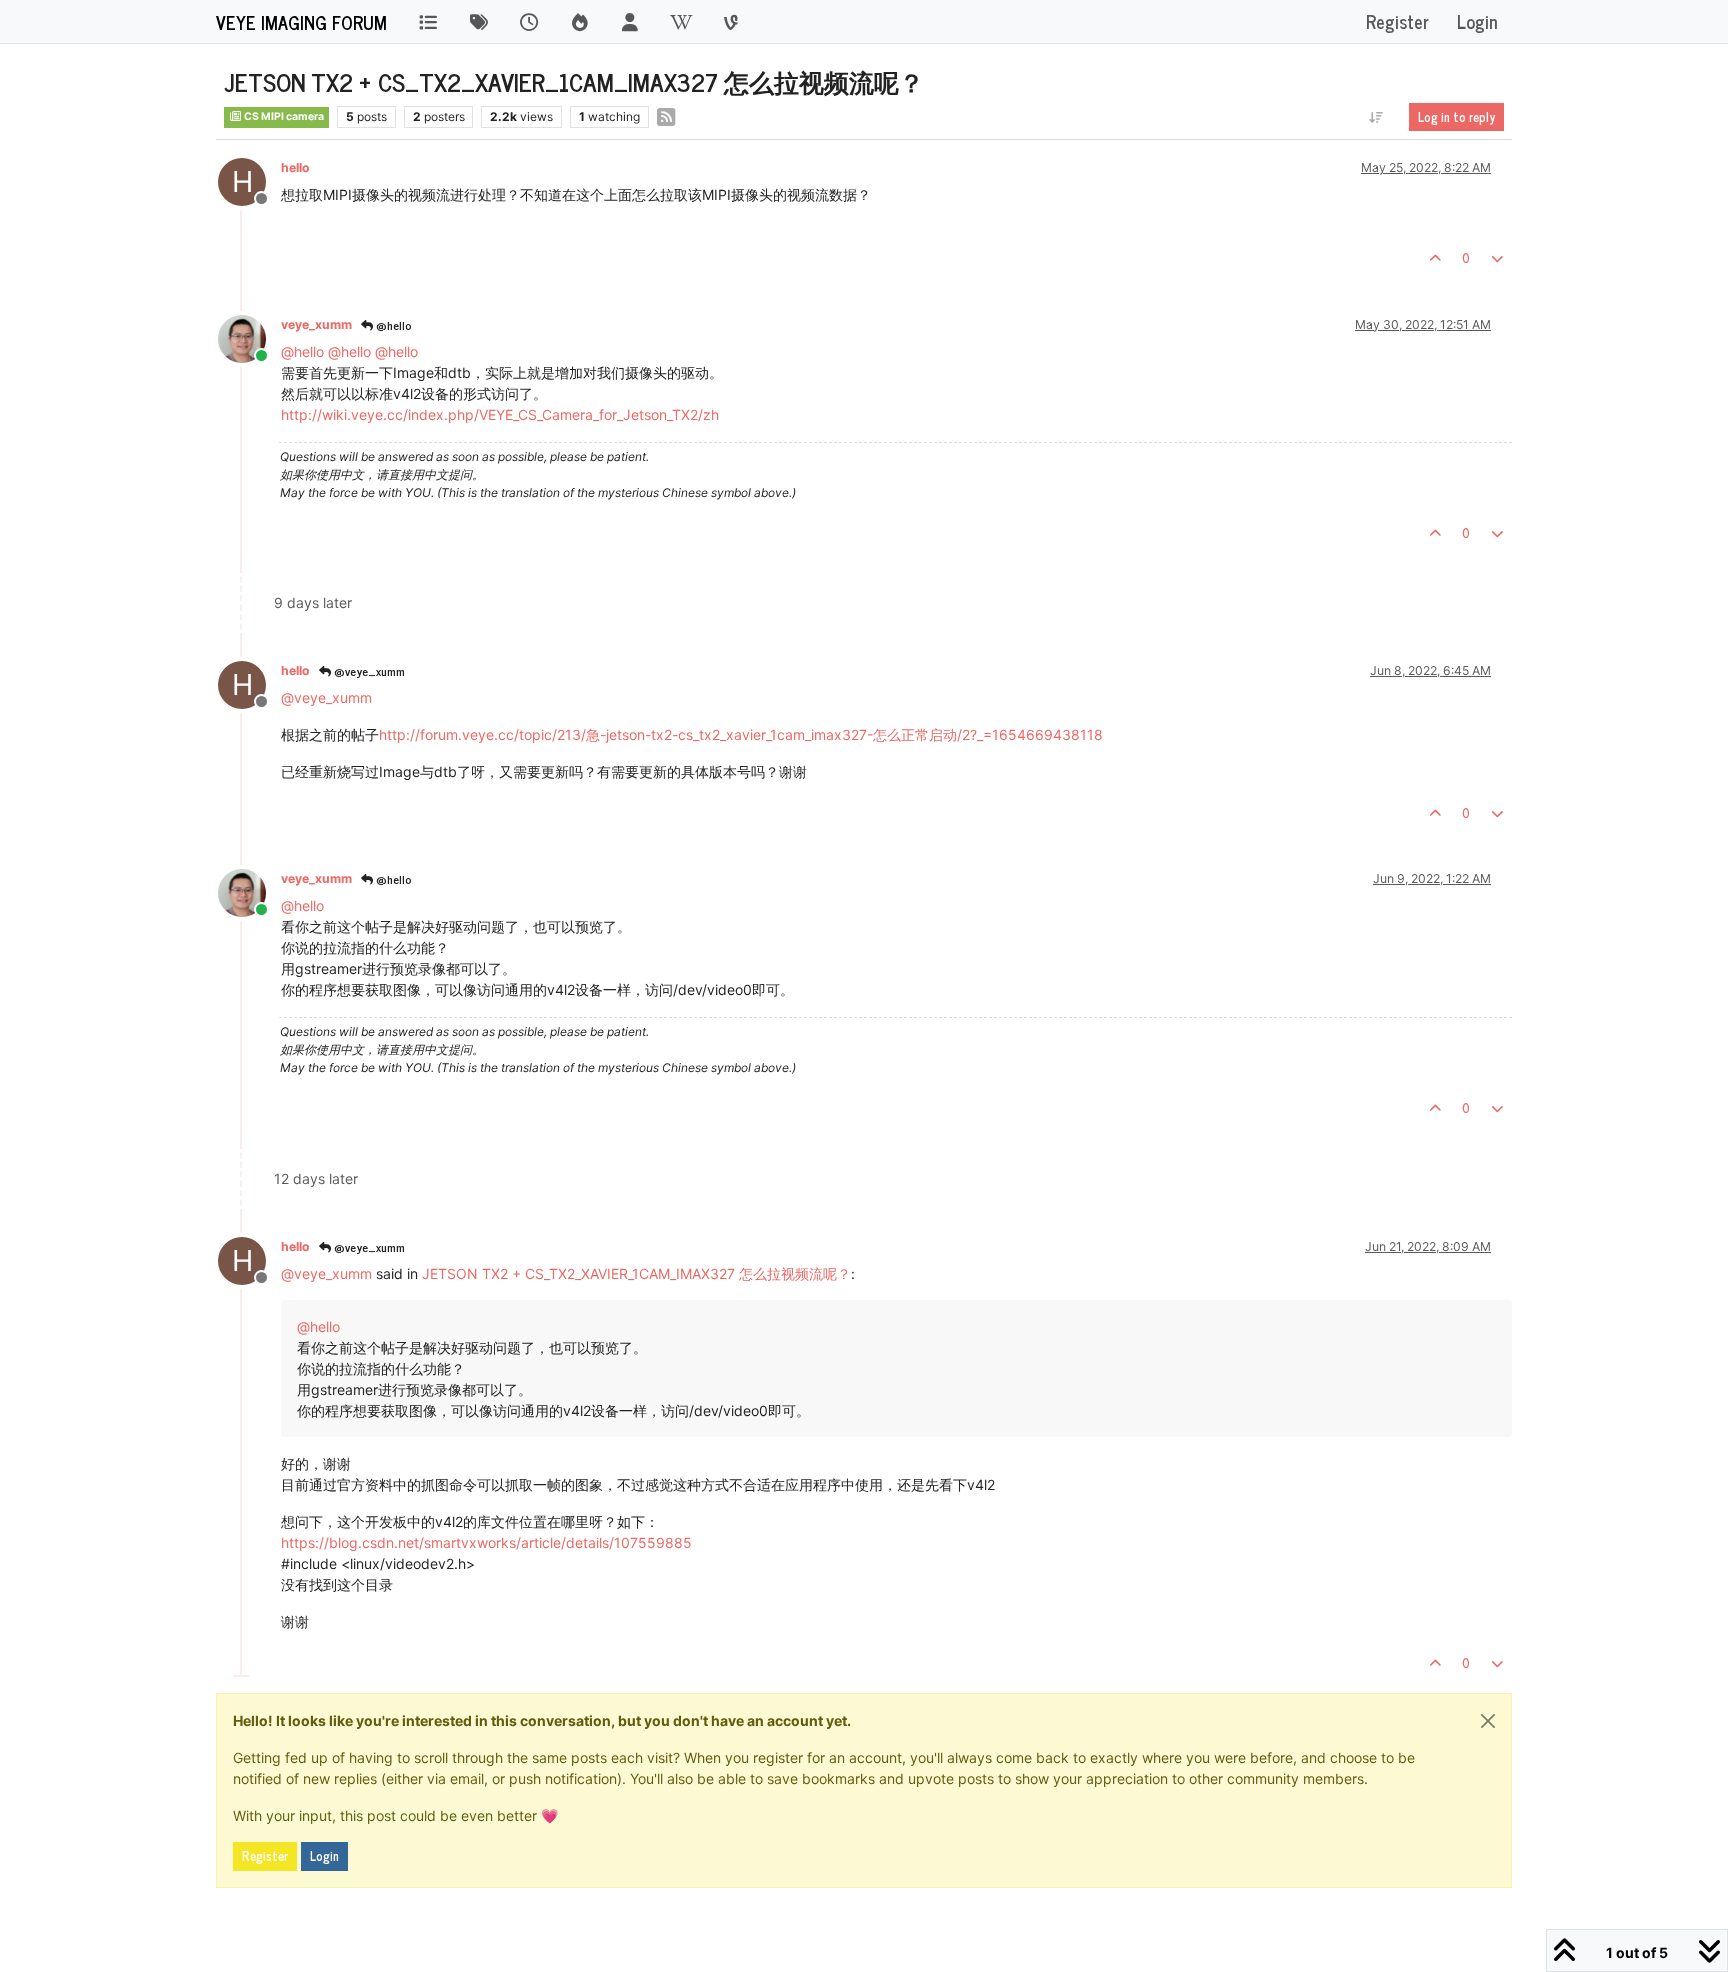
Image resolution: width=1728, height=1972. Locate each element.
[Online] (249, 337)
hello (295, 167)
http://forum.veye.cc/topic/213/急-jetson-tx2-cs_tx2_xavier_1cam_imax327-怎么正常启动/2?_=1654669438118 (741, 734)
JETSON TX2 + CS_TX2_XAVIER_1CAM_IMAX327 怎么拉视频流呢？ (636, 1273)
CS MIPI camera (283, 116)
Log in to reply (1456, 117)
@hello (392, 325)
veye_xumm (316, 324)
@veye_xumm (368, 671)
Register (265, 1856)
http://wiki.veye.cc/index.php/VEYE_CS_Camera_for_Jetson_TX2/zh (500, 414)
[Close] (1488, 1721)
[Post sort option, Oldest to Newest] (1376, 117)
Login (324, 1856)
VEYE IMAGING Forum (301, 22)
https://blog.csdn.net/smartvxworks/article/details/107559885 (486, 1542)
